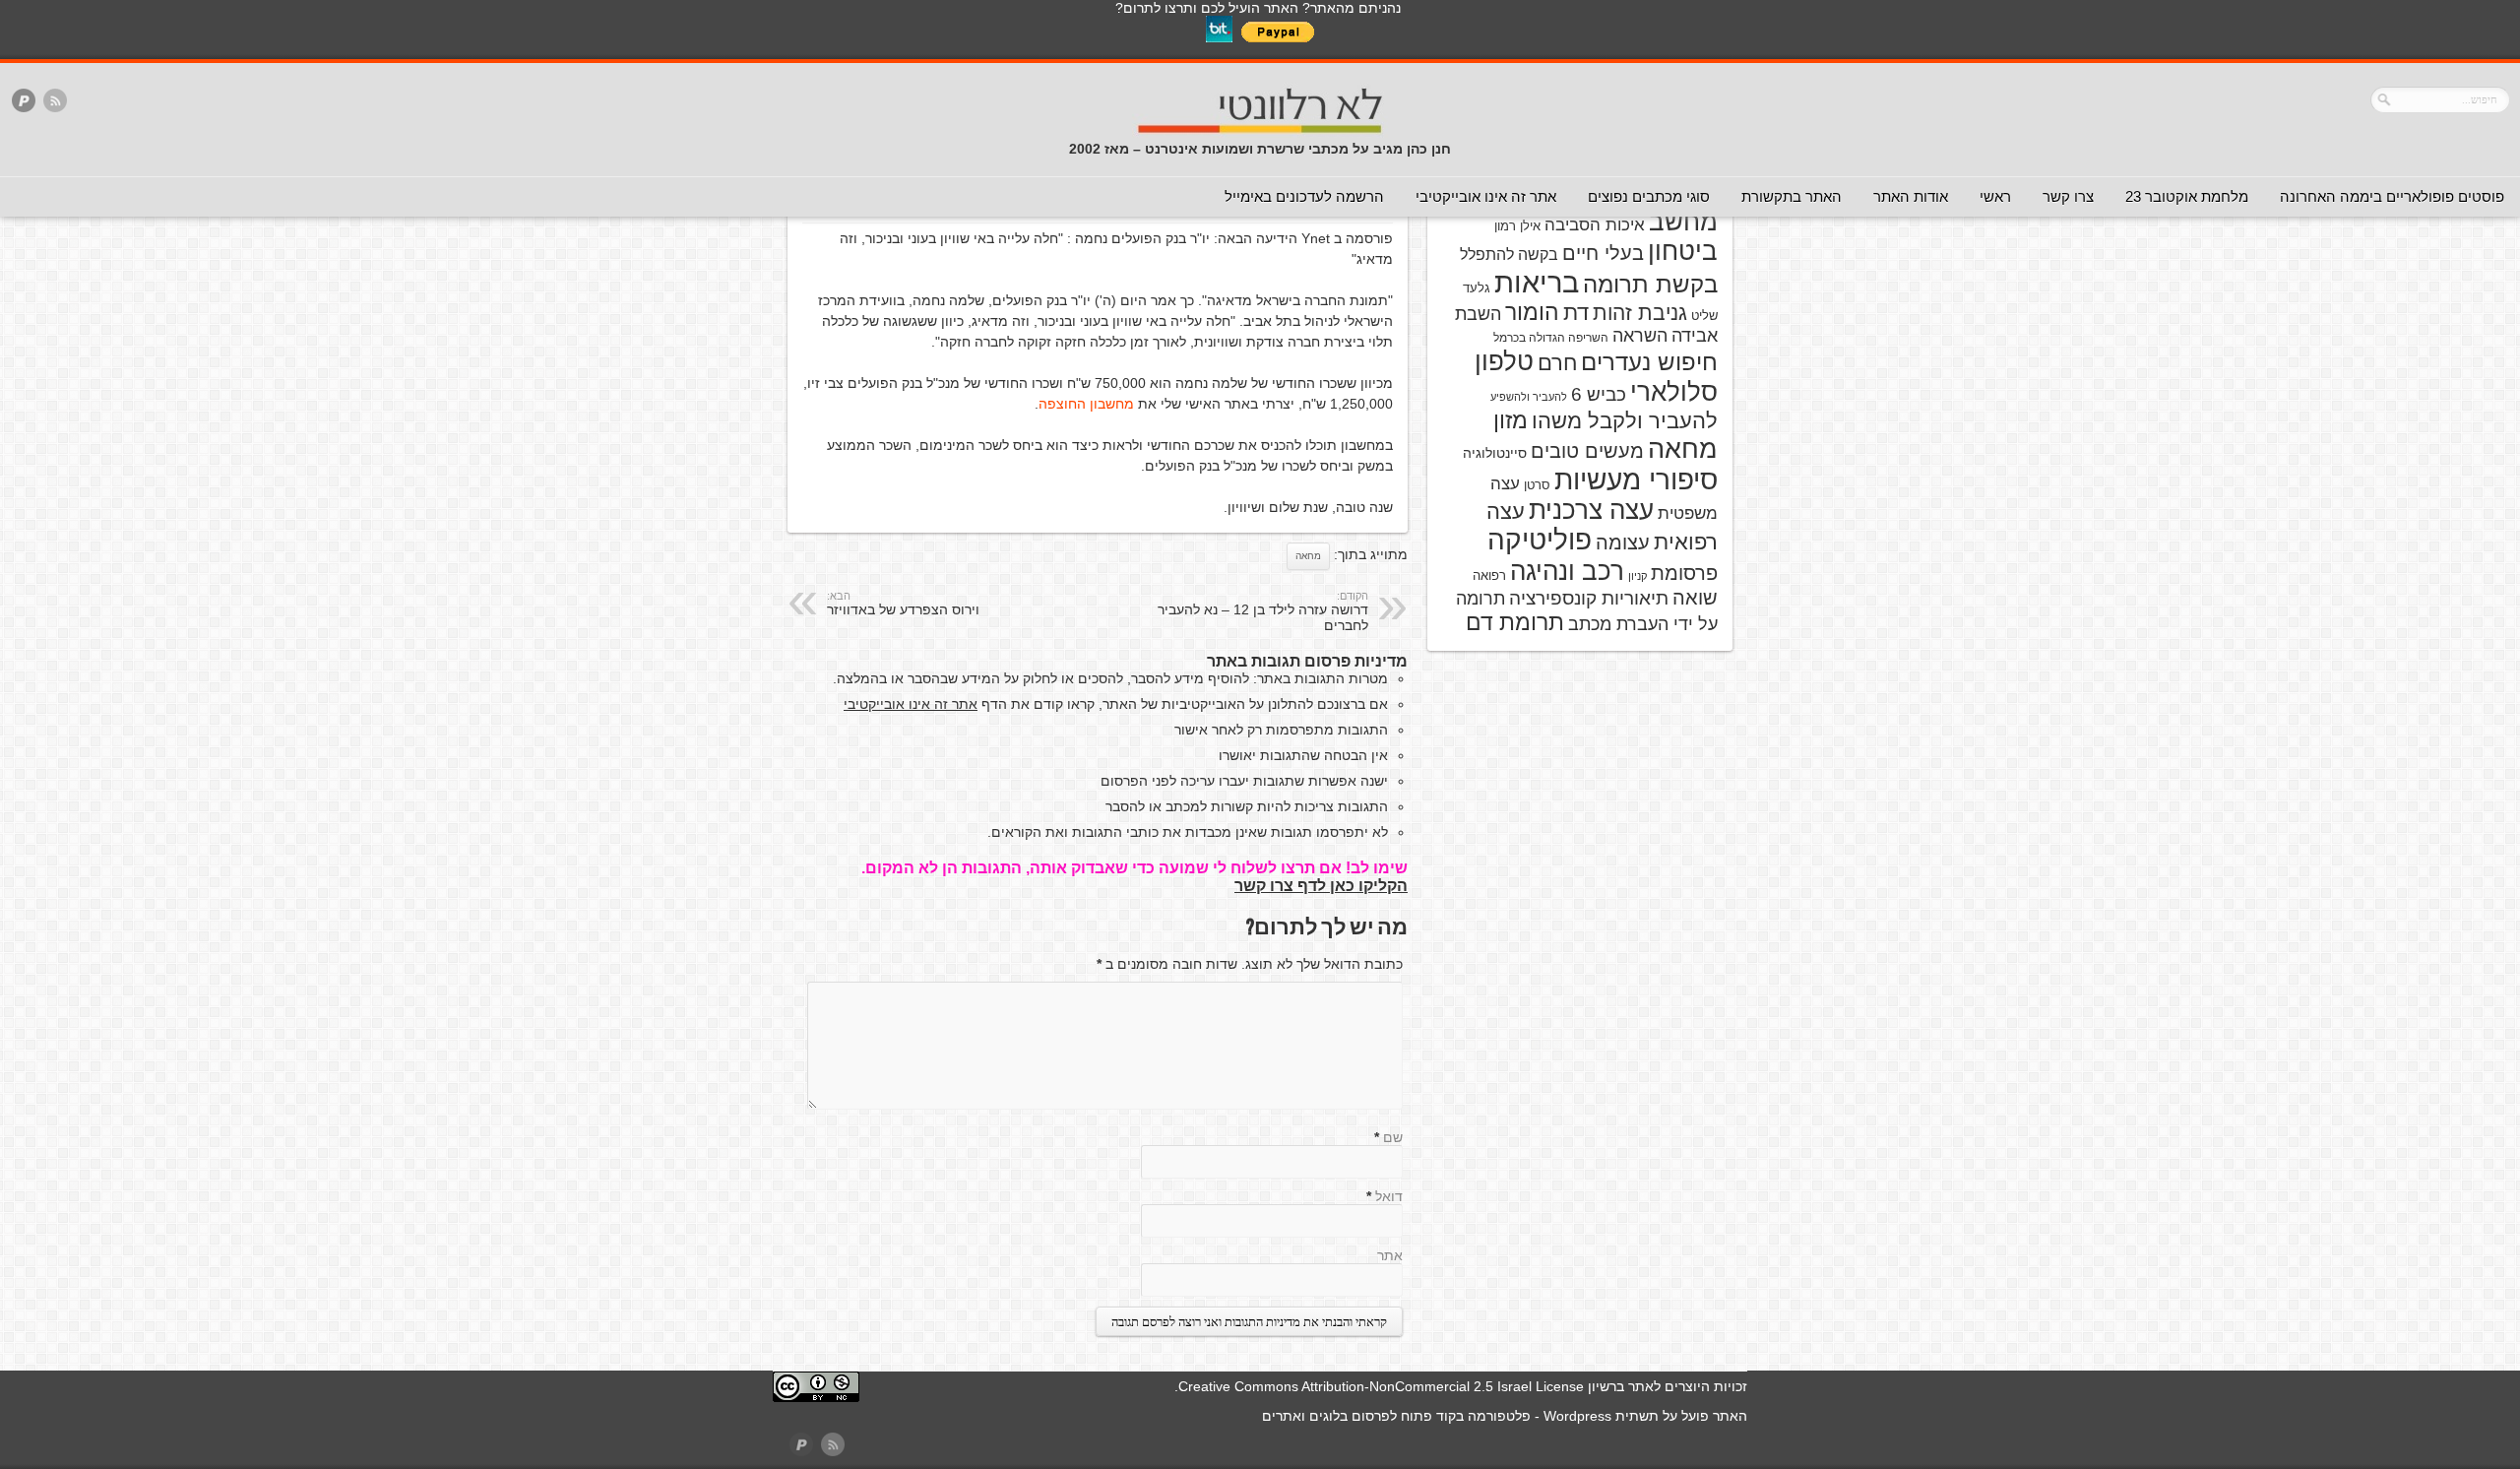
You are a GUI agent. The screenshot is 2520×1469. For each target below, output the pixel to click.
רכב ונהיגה (1567, 571)
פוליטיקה (1540, 540)
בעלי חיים (1603, 253)
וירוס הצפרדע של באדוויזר (903, 604)
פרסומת (1684, 573)
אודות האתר (1911, 196)
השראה (1640, 336)
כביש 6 (1599, 394)
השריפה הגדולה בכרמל (1551, 338)
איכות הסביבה (1595, 224)
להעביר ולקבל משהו (1625, 421)
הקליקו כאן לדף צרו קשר (1321, 886)
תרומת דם (1515, 622)
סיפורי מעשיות (1636, 480)
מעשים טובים (1587, 451)
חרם (1557, 363)
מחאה (1308, 556)
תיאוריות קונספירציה (1589, 598)
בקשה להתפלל (1509, 255)
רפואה (1489, 575)
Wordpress (1577, 1416)
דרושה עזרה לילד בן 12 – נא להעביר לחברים (1263, 611)
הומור (1532, 312)
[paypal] (24, 102)
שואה (1695, 598)
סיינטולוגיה (1495, 453)
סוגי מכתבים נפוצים (1649, 196)
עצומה (1623, 543)
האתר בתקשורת (1792, 196)
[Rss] (55, 102)
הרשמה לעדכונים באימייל (1304, 196)
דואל (1389, 1196)
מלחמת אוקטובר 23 (2187, 196)
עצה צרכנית (1591, 510)
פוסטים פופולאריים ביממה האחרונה (2392, 196)
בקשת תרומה (1650, 284)
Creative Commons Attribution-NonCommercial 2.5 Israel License (1381, 1386)
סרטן (1537, 485)
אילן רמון (1517, 226)
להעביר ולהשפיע (1529, 397)
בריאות (1537, 282)
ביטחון (1683, 251)
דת (1576, 313)
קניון (1638, 576)
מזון (1511, 420)
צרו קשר (2068, 196)
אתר (1390, 1255)
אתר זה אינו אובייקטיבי (1486, 196)
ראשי (1995, 196)
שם (1393, 1137)
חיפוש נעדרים (1649, 362)
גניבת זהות (1640, 313)
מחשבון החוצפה (1086, 404)
